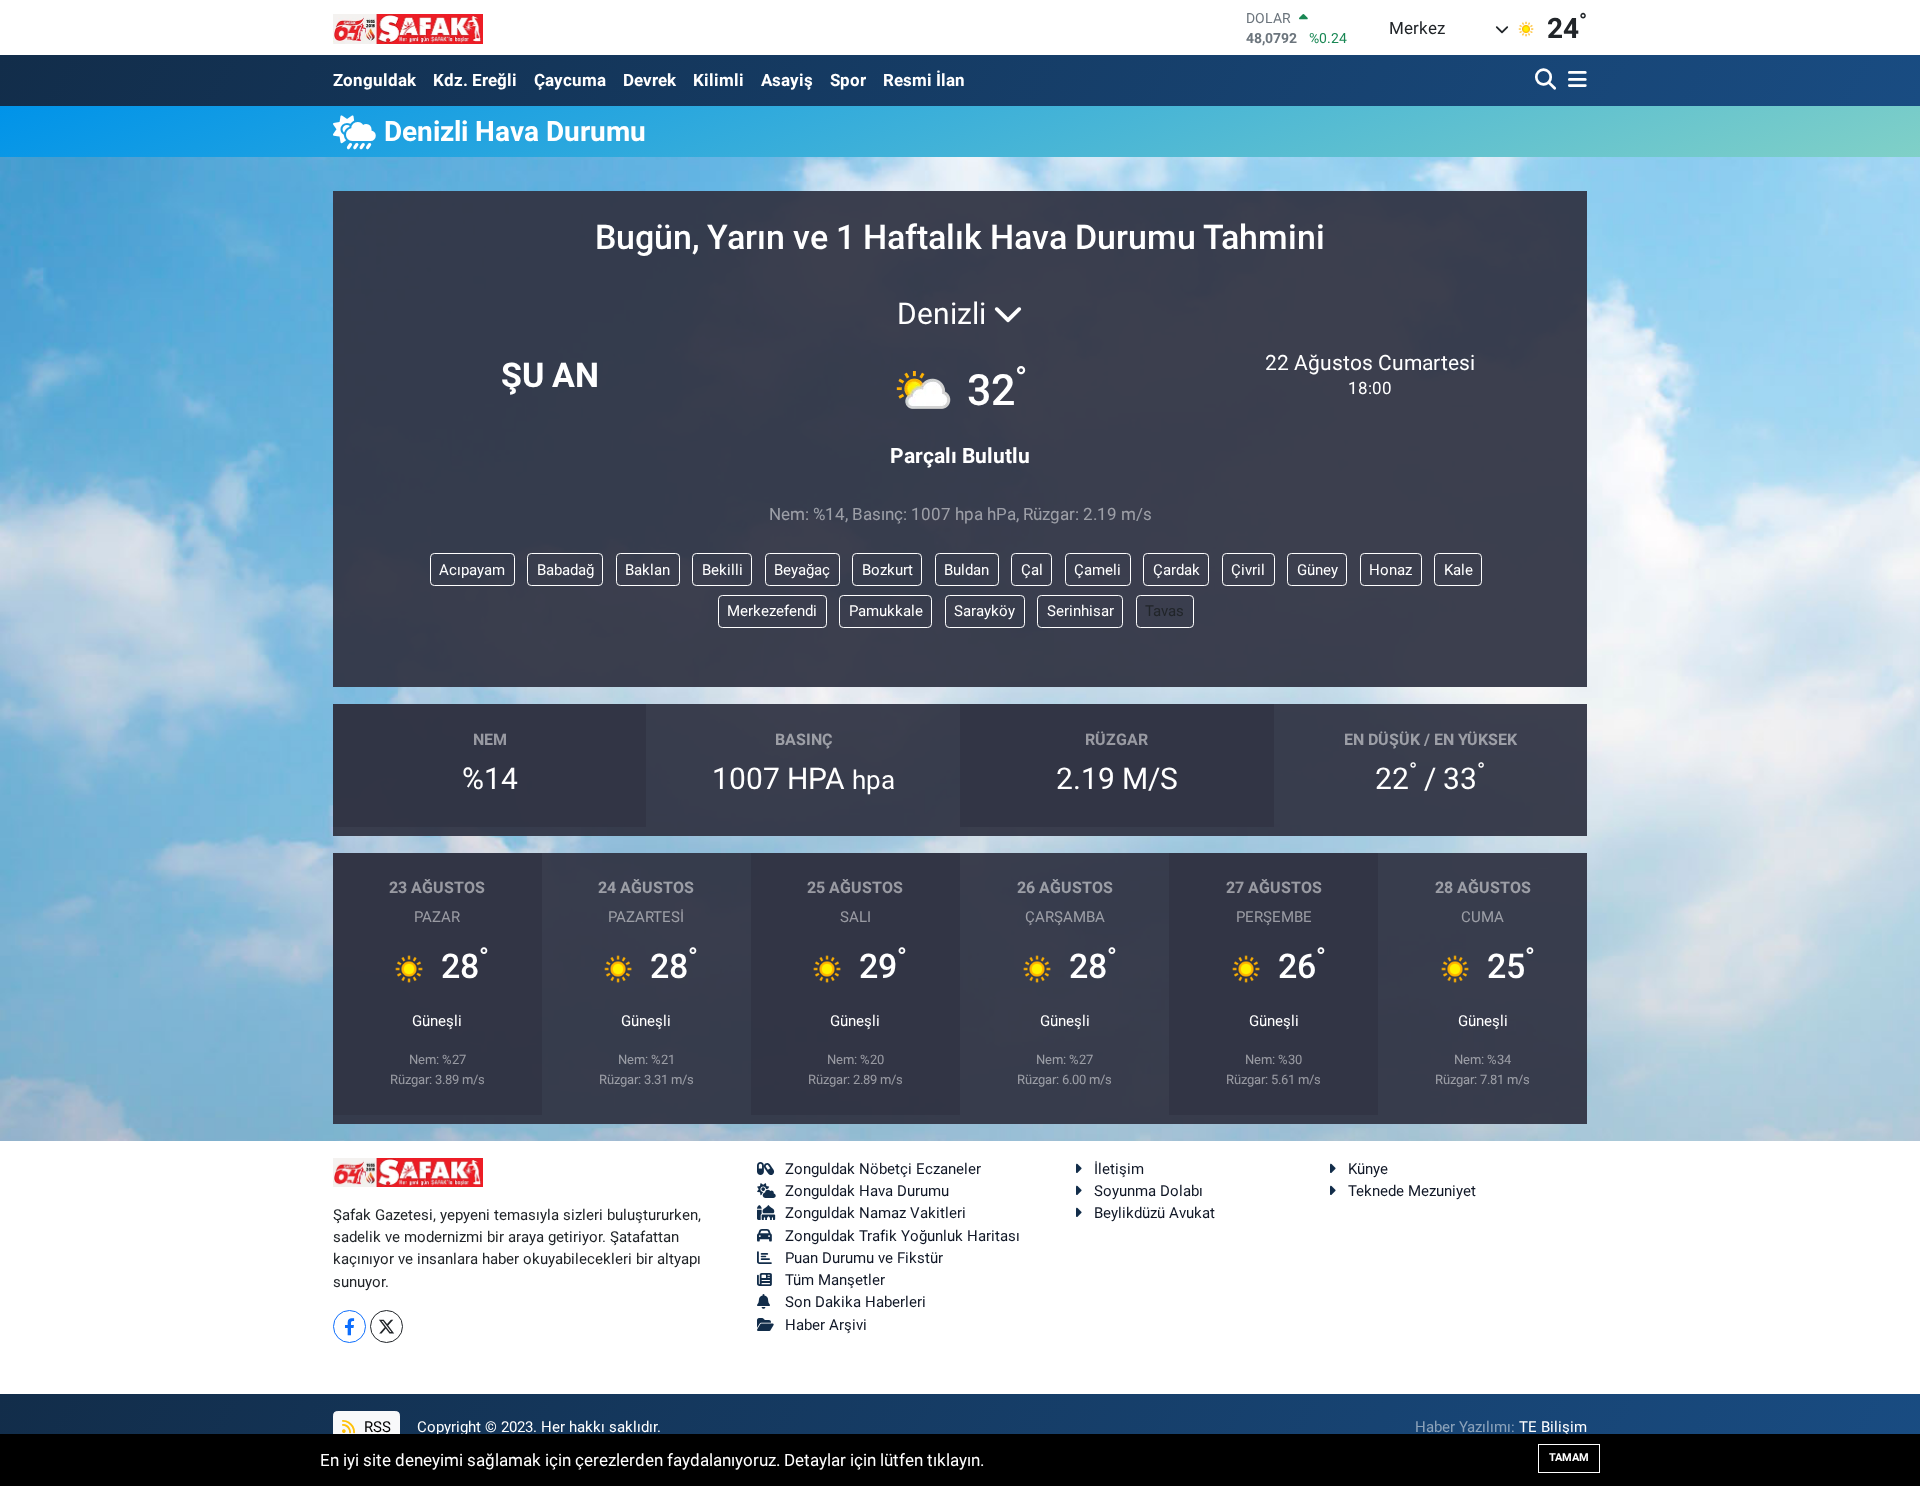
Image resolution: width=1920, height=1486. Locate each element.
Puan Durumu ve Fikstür (864, 1258)
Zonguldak (374, 80)
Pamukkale (886, 611)
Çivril (1248, 570)
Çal (1032, 570)
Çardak (1176, 570)
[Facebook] (349, 1326)
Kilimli (718, 80)
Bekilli (722, 570)
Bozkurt (887, 570)
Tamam (1569, 1457)
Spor (848, 80)
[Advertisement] (245, 303)
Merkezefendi (772, 611)
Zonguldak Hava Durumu (867, 1191)
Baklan (647, 570)
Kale (1458, 570)
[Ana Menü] (1574, 80)
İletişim (1119, 1169)
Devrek (649, 80)
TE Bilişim (1553, 1427)
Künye (1368, 1169)
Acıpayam (472, 570)
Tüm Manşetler (835, 1280)
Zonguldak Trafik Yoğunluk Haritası (902, 1236)
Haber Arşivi (826, 1325)
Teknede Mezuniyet (1412, 1191)
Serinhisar (1080, 611)
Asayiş (787, 80)
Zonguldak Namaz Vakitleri (875, 1213)
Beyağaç (802, 570)
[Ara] (1547, 80)
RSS (375, 1427)
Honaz (1390, 570)
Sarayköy (984, 611)
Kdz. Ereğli (475, 80)
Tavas (1164, 611)
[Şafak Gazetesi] (408, 27)
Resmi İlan (924, 80)
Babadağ (565, 570)
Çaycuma (570, 80)
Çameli (1097, 570)
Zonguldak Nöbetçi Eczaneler (883, 1169)
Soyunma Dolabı (1148, 1191)
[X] (386, 1326)
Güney (1317, 570)
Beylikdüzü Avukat (1154, 1213)
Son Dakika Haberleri (855, 1302)
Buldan (966, 570)
